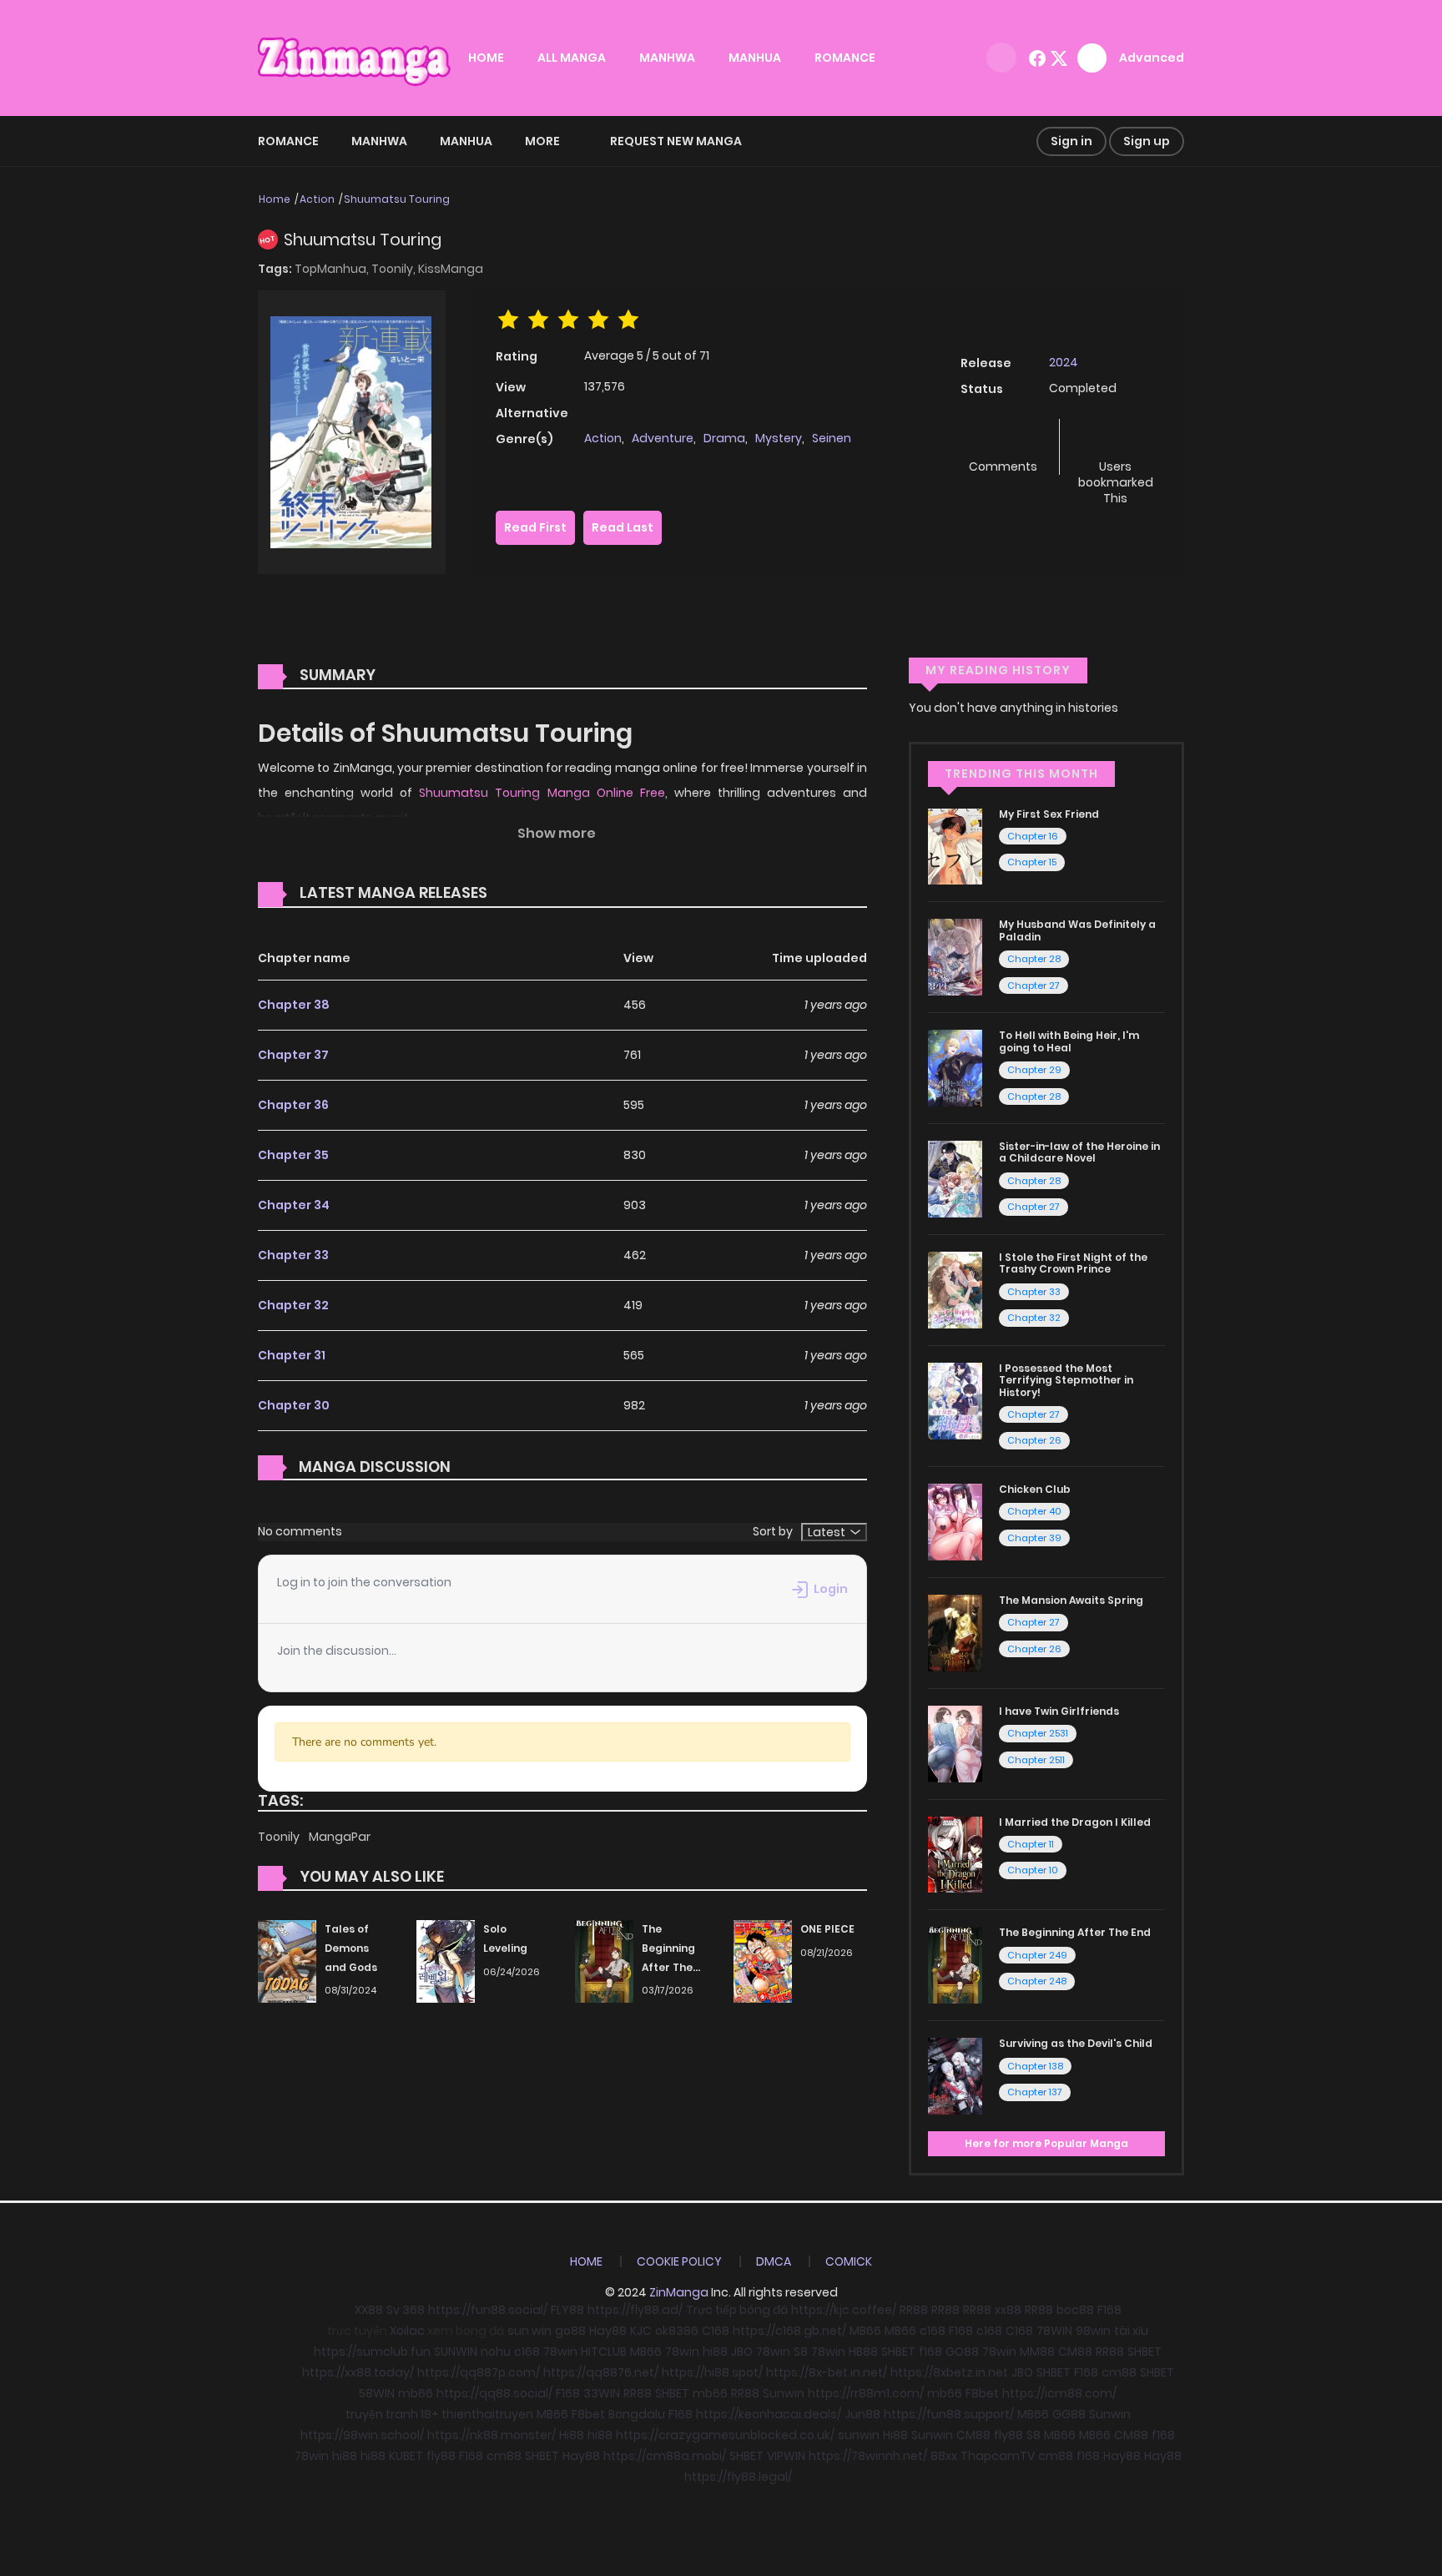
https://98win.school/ (362, 2435)
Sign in (1071, 141)
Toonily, (395, 269)
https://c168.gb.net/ (789, 2331)
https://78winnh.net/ (868, 2456)
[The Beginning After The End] (604, 1960)
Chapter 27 (1034, 986)
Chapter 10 (1033, 1870)
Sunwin (784, 2393)
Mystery (779, 438)
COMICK (849, 2261)
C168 (716, 2331)
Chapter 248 (1037, 1981)
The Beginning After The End (1075, 1932)
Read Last (623, 527)
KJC (641, 2331)
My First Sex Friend (1049, 814)
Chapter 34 (294, 1205)
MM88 (1037, 2352)
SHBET (898, 2352)
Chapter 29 (1034, 1070)
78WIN (1054, 2331)
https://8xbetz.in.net (949, 2372)
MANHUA (755, 58)
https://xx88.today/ (358, 2372)
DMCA (774, 2261)
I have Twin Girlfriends (1059, 1711)
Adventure (663, 438)
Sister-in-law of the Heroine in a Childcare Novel (1079, 1152)
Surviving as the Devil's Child (1076, 2043)
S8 (801, 2352)
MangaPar (340, 1837)
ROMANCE (845, 58)
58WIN (377, 2393)
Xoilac (407, 2331)
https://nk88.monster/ (492, 2435)
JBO (742, 2352)
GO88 (962, 2352)
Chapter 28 (1034, 959)
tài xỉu (1131, 2331)
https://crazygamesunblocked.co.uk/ (725, 2435)
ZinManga (679, 2292)
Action (317, 199)
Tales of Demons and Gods (351, 1948)
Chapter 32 (293, 1305)
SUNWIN (456, 2352)
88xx (944, 2456)
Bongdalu (637, 2414)
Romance (288, 141)
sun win (529, 2331)
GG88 (1069, 2414)
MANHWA (667, 58)
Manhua (466, 141)
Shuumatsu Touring (397, 199)
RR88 (914, 2310)
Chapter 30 (294, 1405)
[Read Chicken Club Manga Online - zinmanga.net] (955, 1521)
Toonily (280, 1837)
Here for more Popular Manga (1046, 2143)
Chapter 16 (1033, 836)
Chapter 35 (293, 1155)
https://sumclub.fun (372, 2352)
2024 (1064, 362)
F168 (1109, 2310)
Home (275, 199)
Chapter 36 (293, 1105)
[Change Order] (519, 894)
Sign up (1147, 141)
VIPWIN (786, 2456)
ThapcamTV (998, 2456)
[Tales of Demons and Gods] (287, 1960)
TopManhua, (333, 269)
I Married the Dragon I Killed (1075, 1822)
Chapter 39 (1034, 1538)
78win (560, 2352)
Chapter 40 (1034, 1511)
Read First (535, 527)
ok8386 (677, 2331)
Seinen (832, 438)
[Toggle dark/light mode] (1001, 58)
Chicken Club (1035, 1489)
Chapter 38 (294, 1005)
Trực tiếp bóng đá (737, 2310)
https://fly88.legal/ (738, 2477)
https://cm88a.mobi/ (665, 2456)
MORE (542, 141)
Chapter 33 (293, 1255)
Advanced (1152, 58)
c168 (933, 2331)
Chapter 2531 (1038, 1733)
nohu (496, 2352)
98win (1093, 2331)
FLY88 (567, 2310)
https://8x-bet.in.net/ (827, 2372)
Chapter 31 (292, 1355)
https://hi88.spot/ (712, 2372)
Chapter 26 (1034, 1440)
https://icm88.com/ (1059, 2393)
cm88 (1119, 2372)
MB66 (865, 2331)
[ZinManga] (355, 57)
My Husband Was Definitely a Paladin (1077, 930)
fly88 (1008, 2435)
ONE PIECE (827, 1929)
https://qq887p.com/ (479, 2372)
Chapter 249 (1037, 1955)
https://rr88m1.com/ (866, 2393)
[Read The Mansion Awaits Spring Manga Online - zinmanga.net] (955, 1632)
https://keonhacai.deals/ (769, 2414)
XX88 (369, 2310)
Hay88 (608, 2331)
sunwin (859, 2435)
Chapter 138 (1035, 2066)
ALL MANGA (572, 58)
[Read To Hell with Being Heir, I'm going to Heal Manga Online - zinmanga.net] (955, 1067)
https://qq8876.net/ (601, 2372)
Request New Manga (676, 141)
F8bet (982, 2393)
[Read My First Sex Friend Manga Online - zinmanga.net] (955, 845)
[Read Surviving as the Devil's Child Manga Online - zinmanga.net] (955, 2075)
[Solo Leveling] (446, 1960)
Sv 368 (406, 2310)
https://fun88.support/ (949, 2414)
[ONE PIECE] (763, 1960)
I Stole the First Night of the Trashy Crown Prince (1073, 1263)
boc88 (1075, 2310)
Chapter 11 (1031, 1844)
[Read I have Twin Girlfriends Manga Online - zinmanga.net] (955, 1742)
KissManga (451, 269)
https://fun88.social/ (488, 2310)
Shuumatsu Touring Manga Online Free (542, 793)
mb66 (416, 2393)
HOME (486, 58)
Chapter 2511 (1036, 1760)
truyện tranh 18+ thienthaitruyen (439, 2414)
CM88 (1075, 2352)
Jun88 (862, 2414)
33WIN (602, 2393)
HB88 (863, 2352)
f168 (930, 2352)
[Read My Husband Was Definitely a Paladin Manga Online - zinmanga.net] (955, 956)
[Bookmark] (1116, 439)
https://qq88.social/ (494, 2393)
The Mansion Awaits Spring (1071, 1600)
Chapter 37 (293, 1055)
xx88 (1008, 2310)
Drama (724, 438)
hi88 (715, 2352)
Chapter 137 (1035, 2092)
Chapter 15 (1032, 862)
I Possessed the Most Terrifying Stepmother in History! (1066, 1380)
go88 (570, 2331)
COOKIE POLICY (679, 2261)
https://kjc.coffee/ (844, 2310)
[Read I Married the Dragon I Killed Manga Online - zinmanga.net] (955, 1853)
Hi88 (572, 2435)
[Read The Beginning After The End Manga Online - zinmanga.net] (955, 1964)
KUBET (406, 2456)
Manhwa (379, 141)
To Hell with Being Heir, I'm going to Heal (1069, 1041)
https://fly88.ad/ (635, 2310)
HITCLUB (604, 2352)
